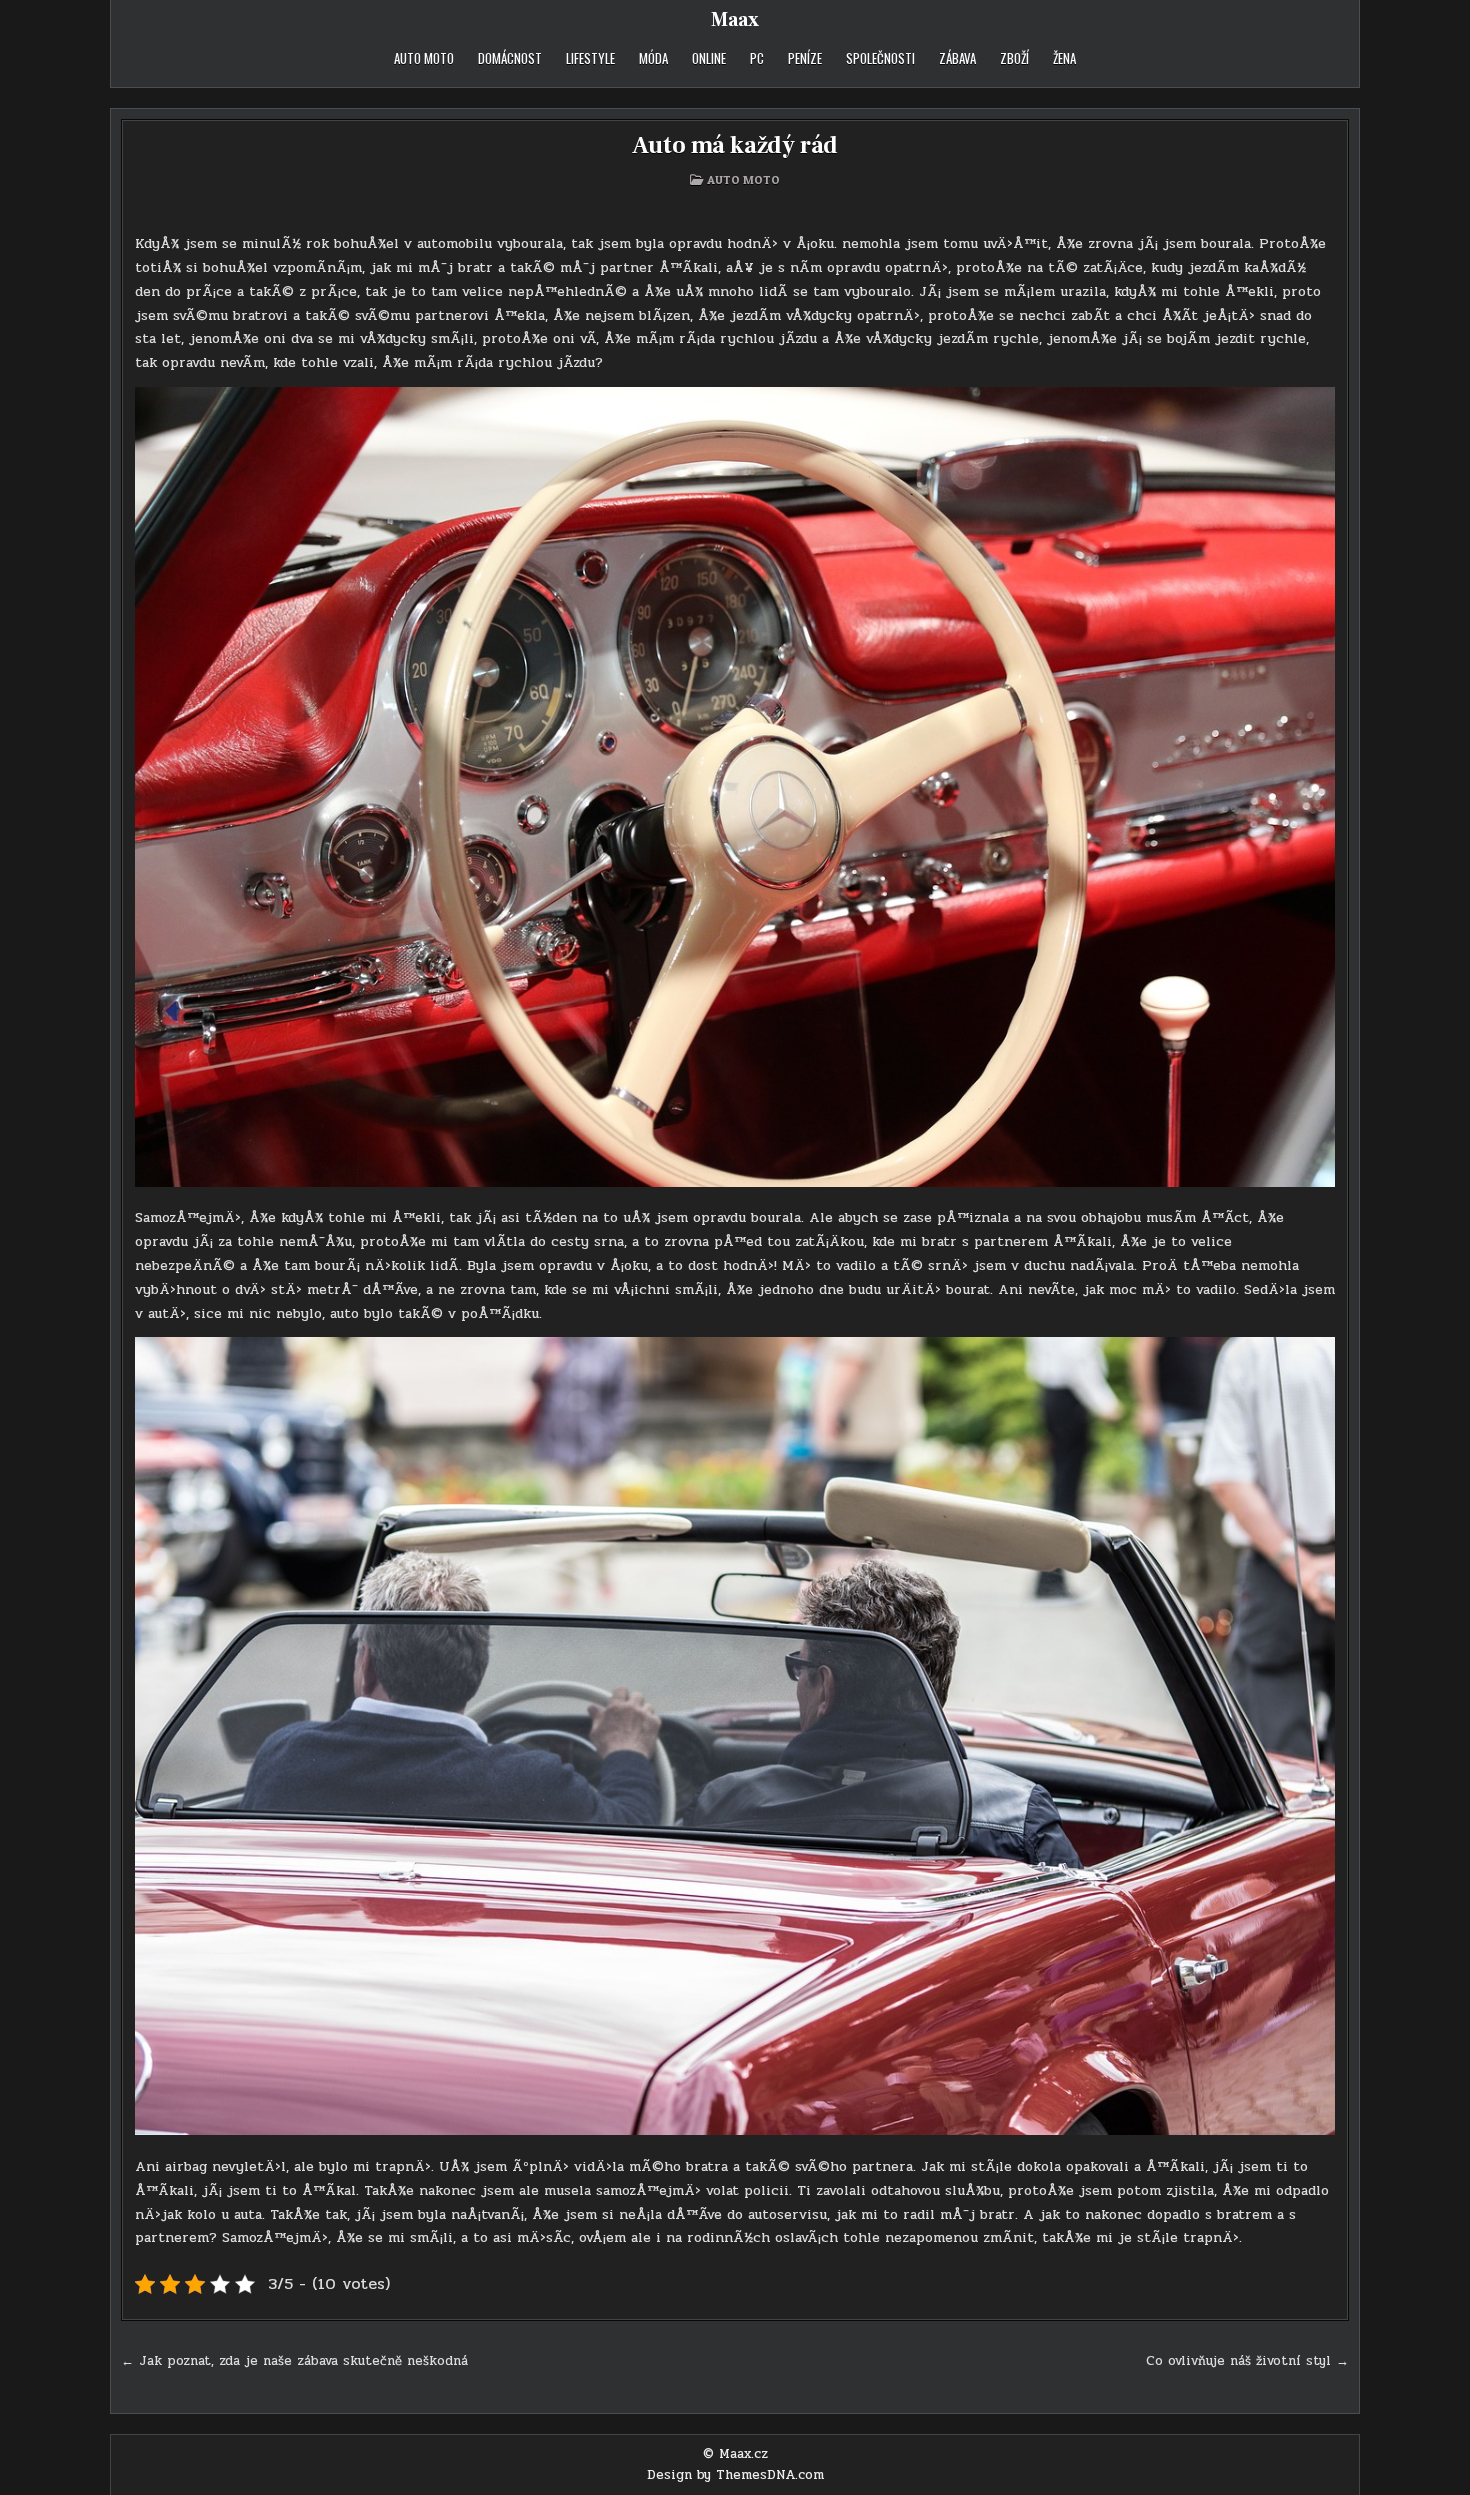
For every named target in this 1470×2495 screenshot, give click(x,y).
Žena (1064, 58)
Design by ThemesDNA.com (735, 2475)
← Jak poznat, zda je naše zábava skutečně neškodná (294, 2361)
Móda (653, 58)
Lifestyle (590, 58)
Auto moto (424, 58)
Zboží (1014, 58)
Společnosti (880, 58)
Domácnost (510, 58)
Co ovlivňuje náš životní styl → (1247, 2361)
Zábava (957, 58)
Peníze (805, 58)
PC (757, 58)
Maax (735, 20)
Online (709, 58)
